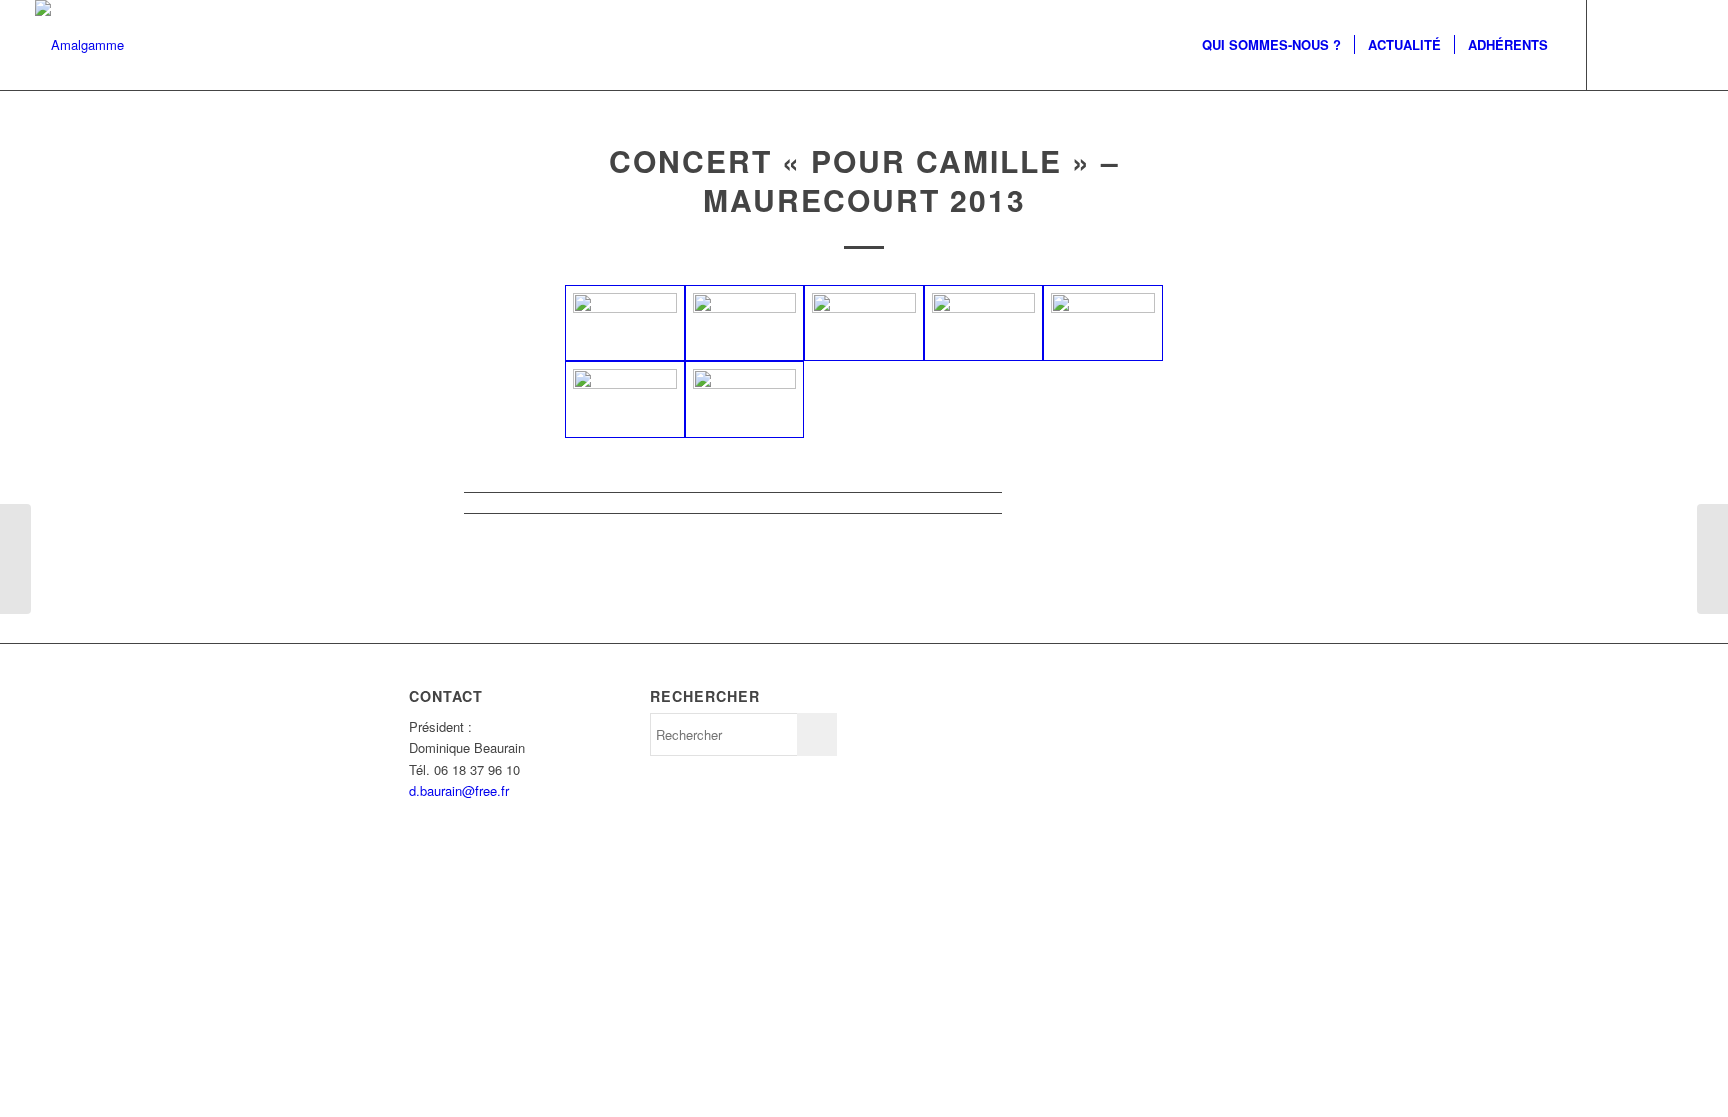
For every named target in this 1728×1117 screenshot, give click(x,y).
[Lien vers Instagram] (1618, 44)
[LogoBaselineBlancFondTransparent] (79, 45)
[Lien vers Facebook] (1648, 44)
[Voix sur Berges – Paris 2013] (15, 559)
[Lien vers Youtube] (1678, 44)
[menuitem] (1271, 45)
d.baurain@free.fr (459, 790)
